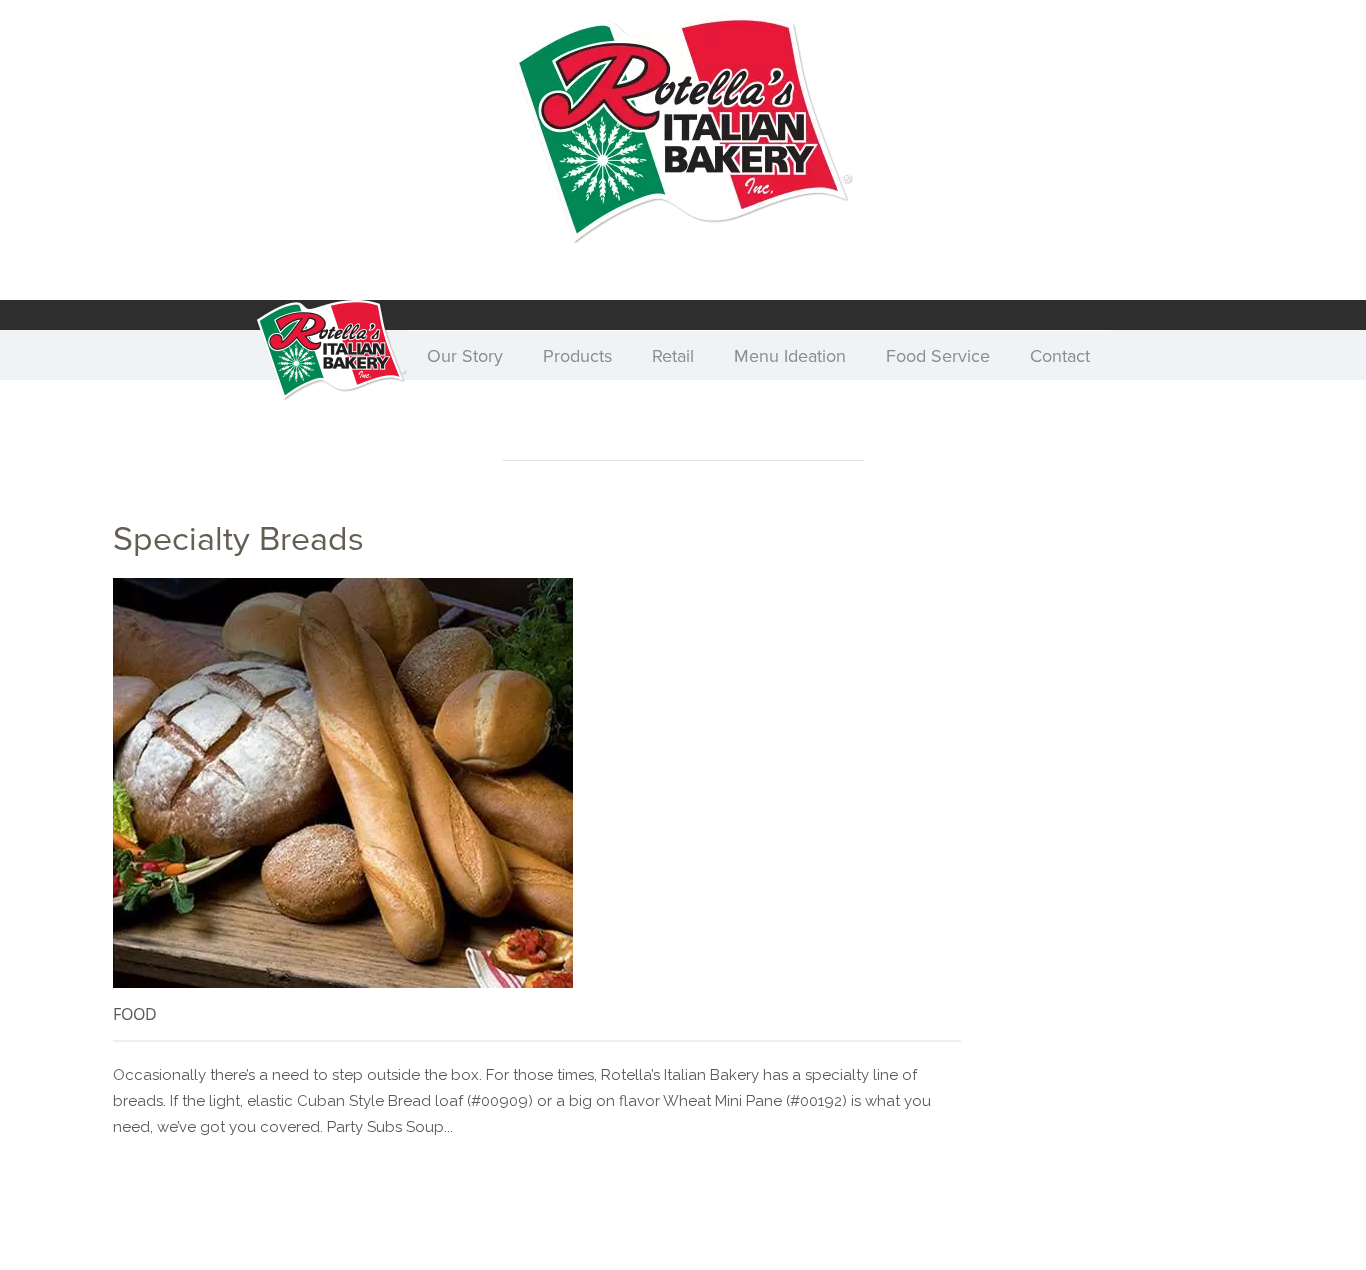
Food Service (938, 356)
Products (577, 356)
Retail (673, 356)
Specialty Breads (238, 539)
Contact (1060, 356)
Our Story (465, 356)
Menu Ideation (790, 356)
